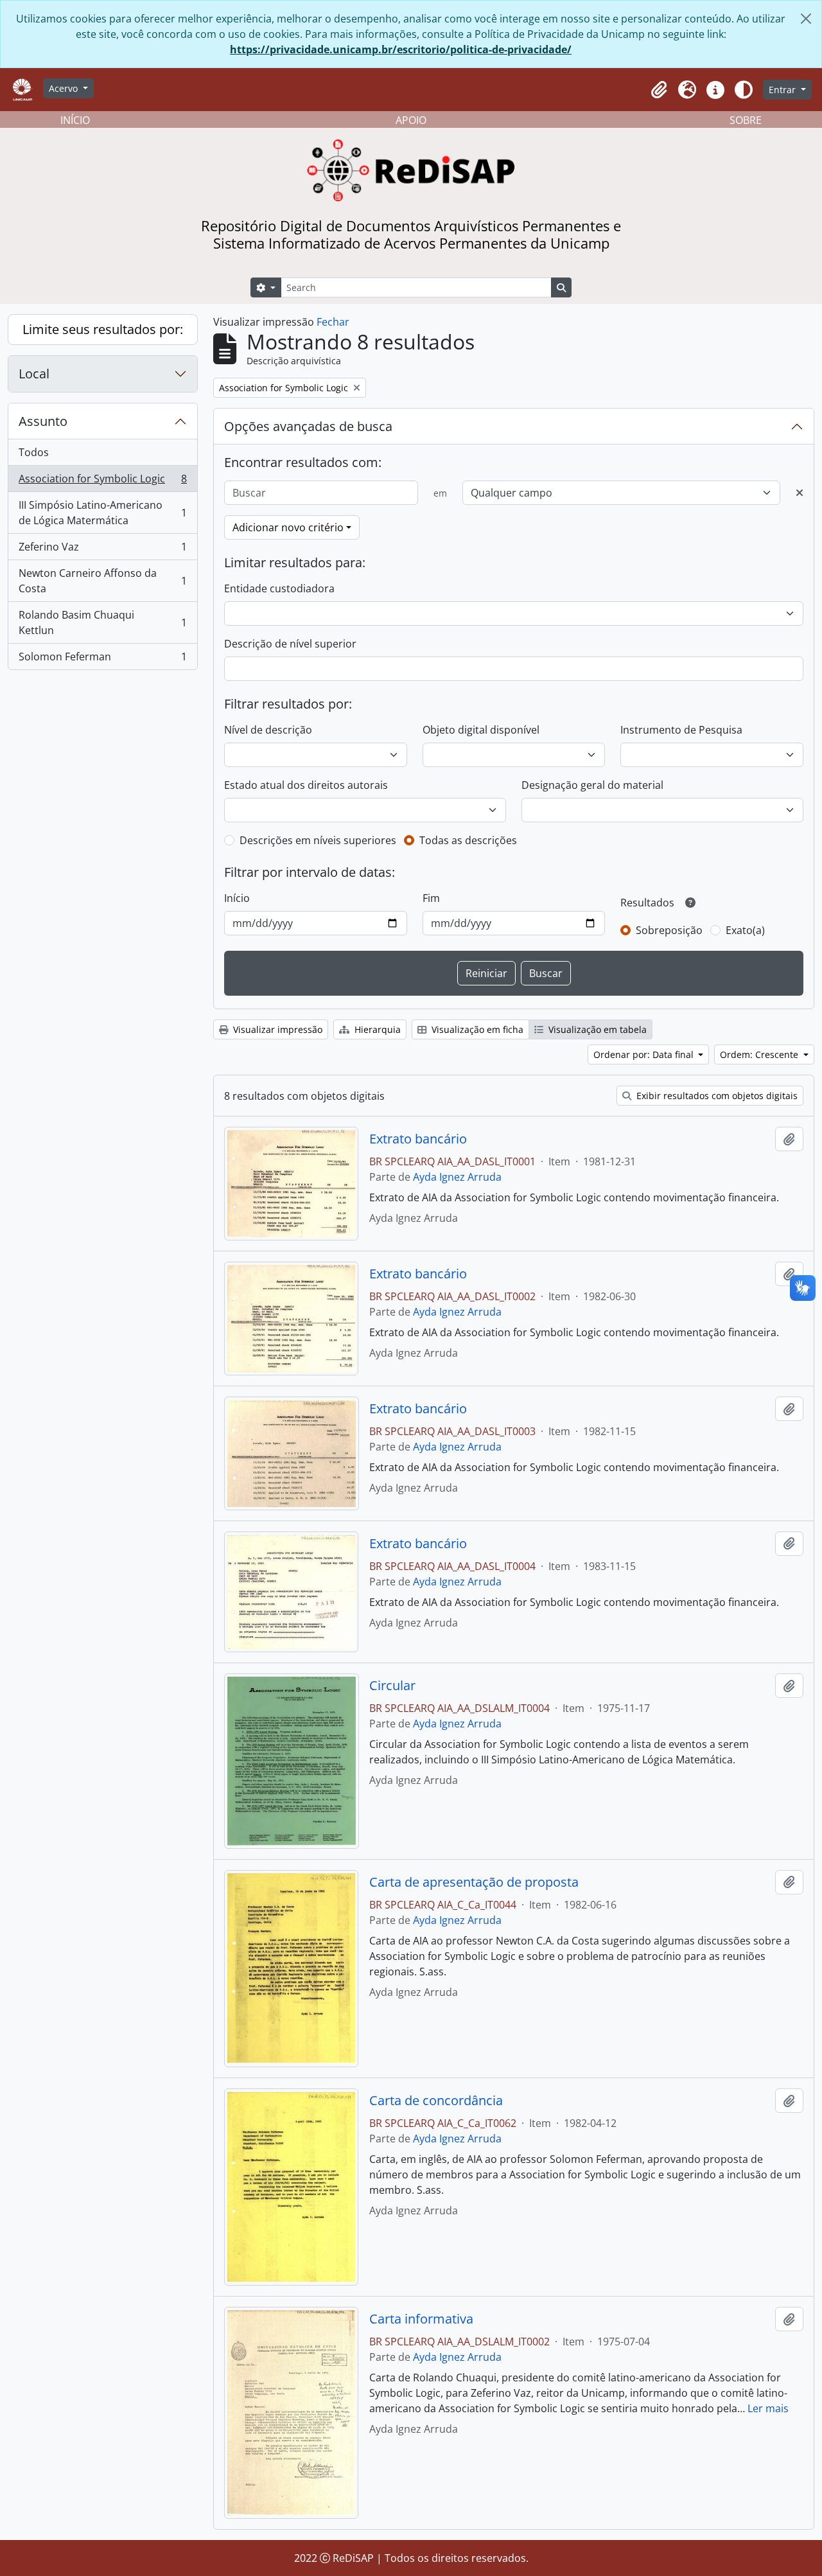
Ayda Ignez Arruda (457, 1177)
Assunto (43, 605)
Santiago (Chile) (102, 540)
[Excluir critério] (800, 493)
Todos (34, 405)
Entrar (783, 90)
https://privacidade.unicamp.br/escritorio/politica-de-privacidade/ (401, 49)
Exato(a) (745, 930)
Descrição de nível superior (290, 644)
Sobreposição (669, 930)
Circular (392, 1686)
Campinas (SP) (102, 461)
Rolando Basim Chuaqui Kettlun (102, 806)
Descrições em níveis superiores (318, 840)
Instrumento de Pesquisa (681, 730)
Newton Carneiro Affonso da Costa (102, 764)
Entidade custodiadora (279, 588)
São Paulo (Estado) (102, 487)
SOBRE (746, 120)
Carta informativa (421, 2319)
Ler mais (768, 2408)
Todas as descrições (468, 840)
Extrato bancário (418, 1139)
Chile (102, 566)
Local (34, 374)
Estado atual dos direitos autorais (306, 785)
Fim (431, 898)
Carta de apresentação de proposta (474, 1882)
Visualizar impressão (276, 1029)
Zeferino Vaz (102, 734)
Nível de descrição (268, 730)
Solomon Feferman (102, 843)
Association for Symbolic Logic (102, 666)
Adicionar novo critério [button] (288, 527)
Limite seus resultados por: (103, 329)
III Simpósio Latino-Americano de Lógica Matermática (102, 696)
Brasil (102, 513)
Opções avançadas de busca (308, 426)
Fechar (333, 322)
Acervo (65, 88)
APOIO (411, 120)
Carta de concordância (436, 2101)
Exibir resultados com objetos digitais (716, 1096)
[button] (659, 90)
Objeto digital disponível (481, 730)
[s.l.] (102, 434)
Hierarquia (376, 1029)
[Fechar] (806, 19)
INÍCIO (75, 120)
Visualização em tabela (596, 1029)
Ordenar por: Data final (645, 1054)
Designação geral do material (592, 785)
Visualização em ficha (476, 1029)
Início (237, 898)
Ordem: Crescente (760, 1054)
